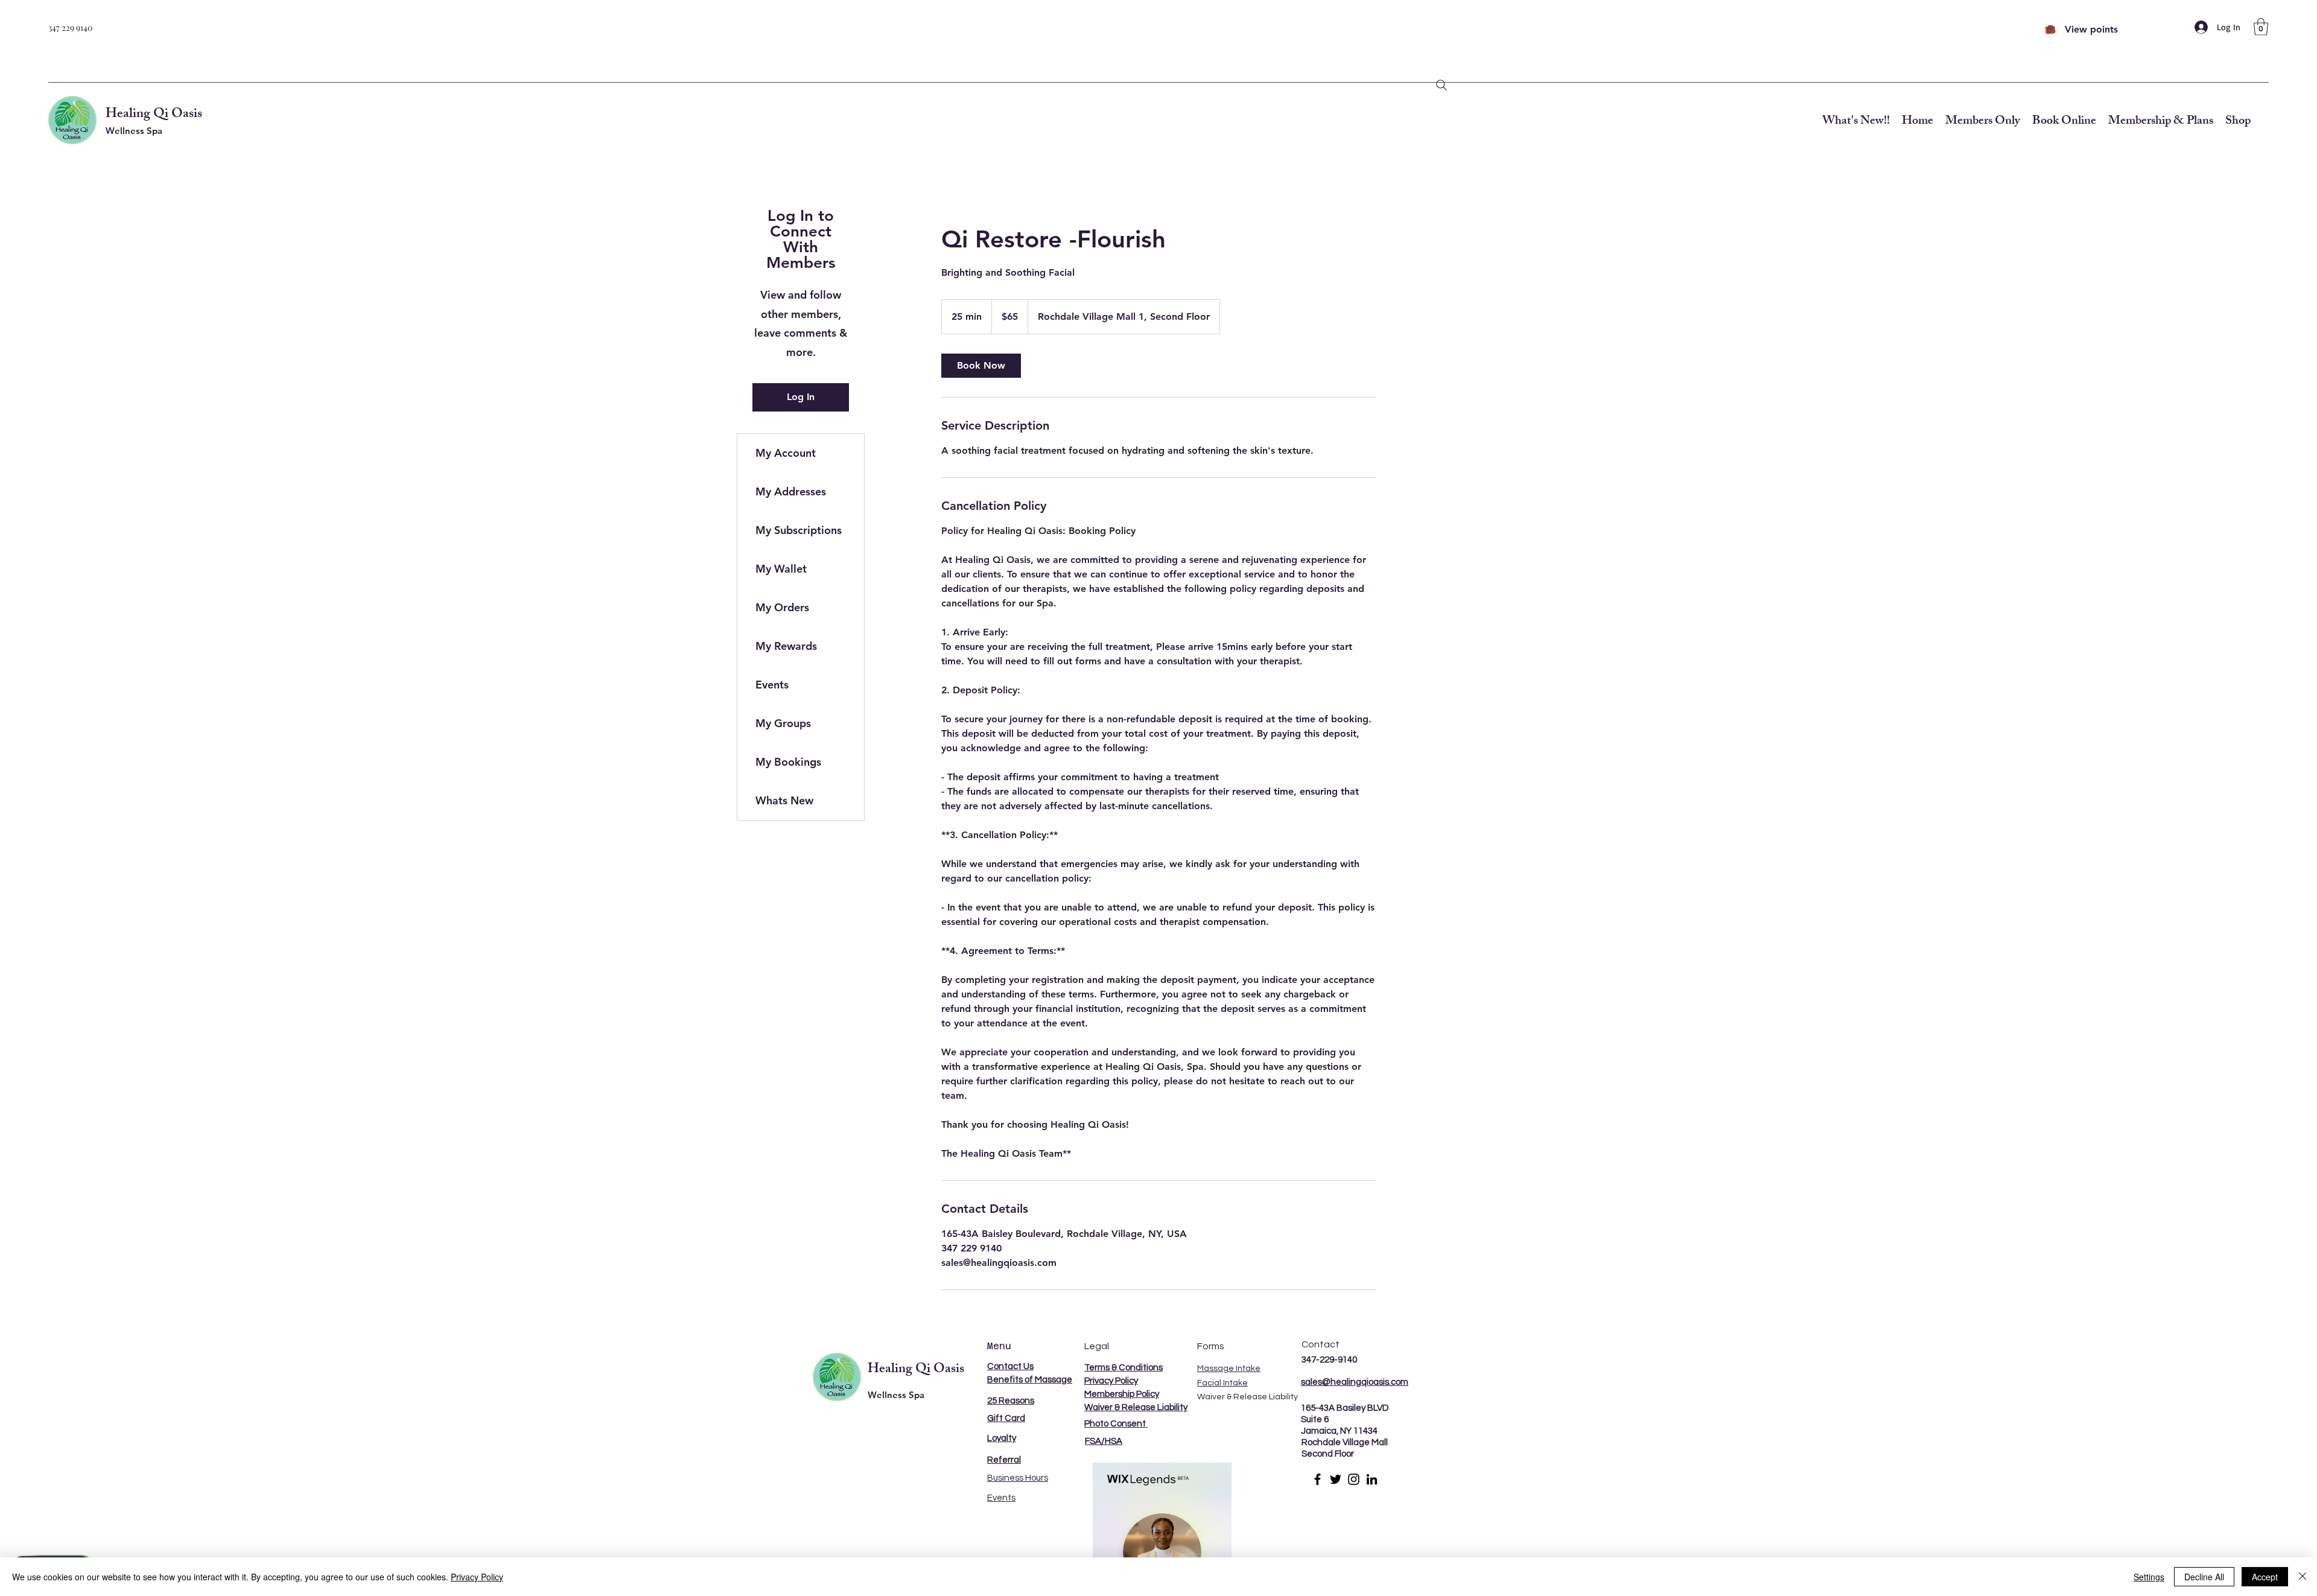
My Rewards (786, 646)
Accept (2265, 1577)
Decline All (2204, 1577)
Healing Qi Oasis (154, 115)
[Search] (1441, 85)
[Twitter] (1336, 1479)
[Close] (2303, 1577)
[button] (2261, 27)
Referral (1004, 1460)
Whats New (784, 800)
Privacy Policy (477, 1577)
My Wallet (781, 569)
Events (772, 685)
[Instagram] (1354, 1479)
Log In (801, 397)
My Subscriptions (799, 530)
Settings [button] (2149, 1577)
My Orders (782, 607)
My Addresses (791, 491)
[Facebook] (1317, 1479)
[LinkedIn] (1372, 1479)
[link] (981, 366)
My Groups (783, 723)
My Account (786, 453)
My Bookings (788, 762)
